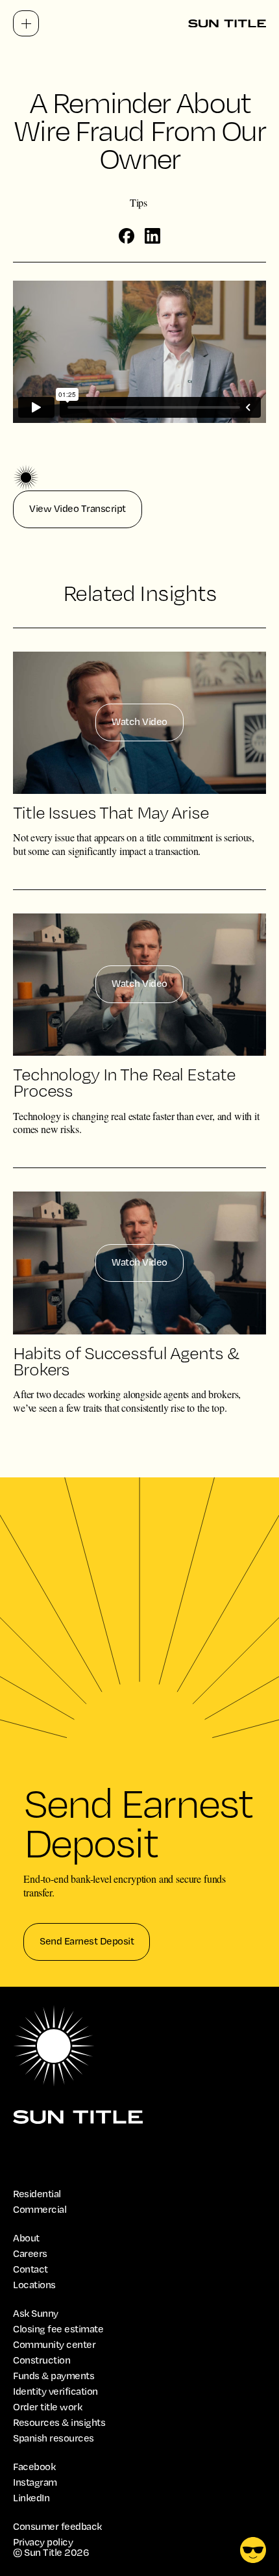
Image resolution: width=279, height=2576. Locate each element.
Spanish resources (54, 2438)
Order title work (47, 2407)
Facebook (34, 2467)
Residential (37, 2194)
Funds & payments (54, 2376)
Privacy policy (43, 2542)
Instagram (35, 2482)
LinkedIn (31, 2498)
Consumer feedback (57, 2527)
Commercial (40, 2210)
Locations (34, 2285)
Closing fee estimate (58, 2329)
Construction (42, 2360)
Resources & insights (59, 2423)
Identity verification (55, 2391)
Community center (54, 2345)
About (26, 2238)
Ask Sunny (36, 2314)
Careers (30, 2254)
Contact (30, 2269)
